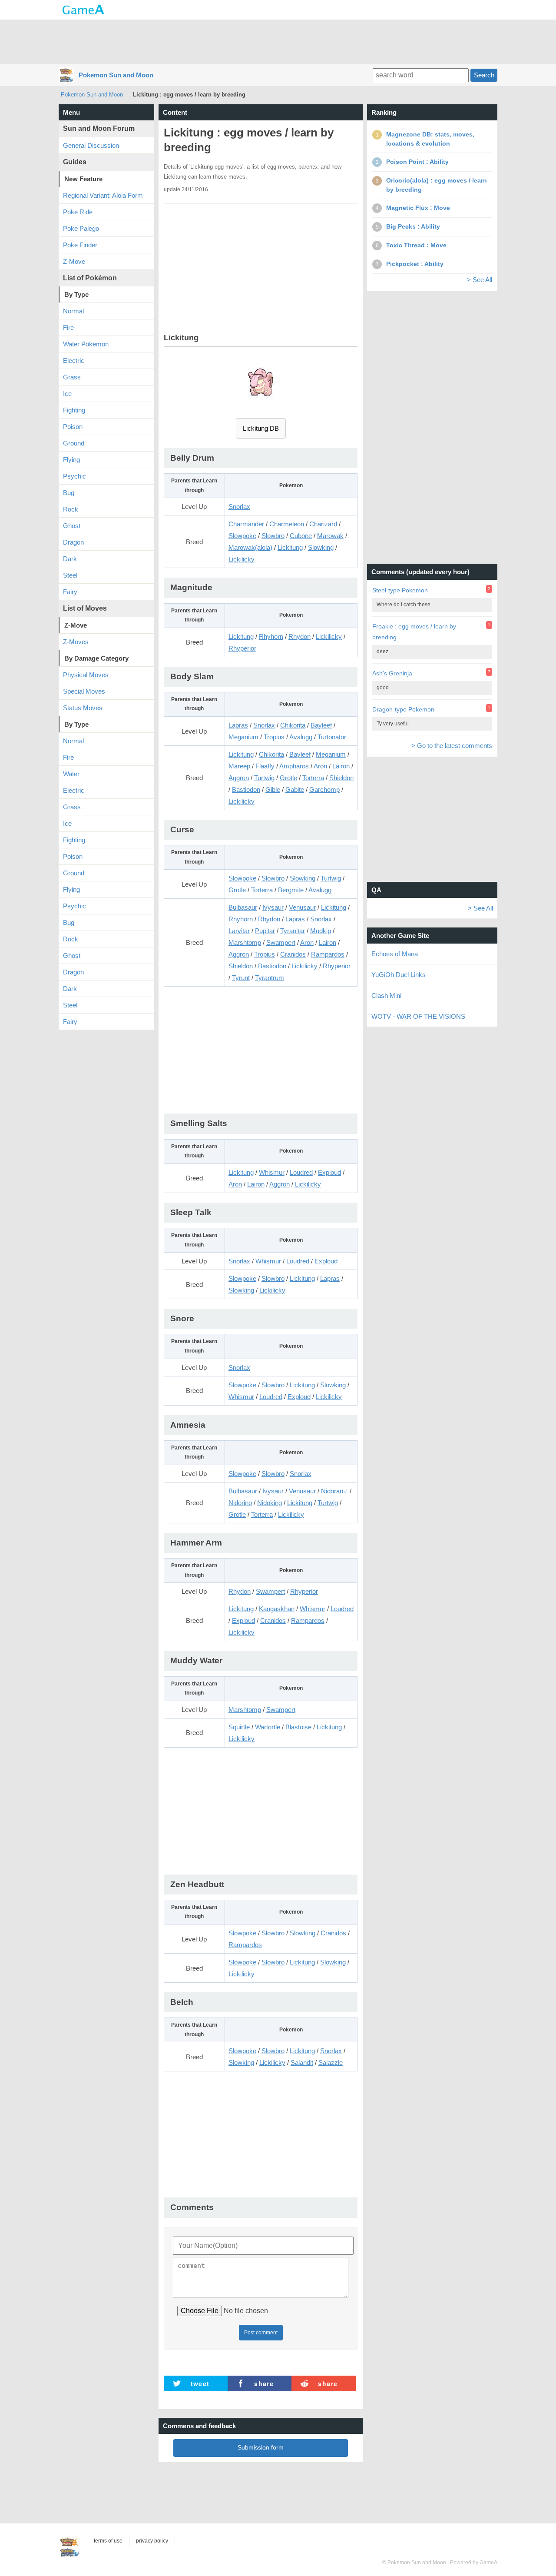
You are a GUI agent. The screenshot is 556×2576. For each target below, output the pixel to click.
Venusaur (302, 907)
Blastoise (298, 1727)
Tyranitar (293, 931)
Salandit (302, 2062)
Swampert (281, 942)
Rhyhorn (271, 637)
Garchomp (324, 789)
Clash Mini (386, 995)
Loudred (301, 1172)
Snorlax (239, 507)
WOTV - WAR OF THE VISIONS (418, 1016)
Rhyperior (242, 648)
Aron (320, 766)
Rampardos (328, 954)
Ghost (72, 526)
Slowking (321, 547)
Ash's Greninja (392, 673)
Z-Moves (76, 642)
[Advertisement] (278, 41)
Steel (70, 575)
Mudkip (321, 931)
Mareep (239, 766)
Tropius (274, 737)
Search (484, 75)
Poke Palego (81, 228)
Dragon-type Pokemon (403, 709)
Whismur (272, 1172)
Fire (68, 327)
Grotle (288, 778)
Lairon (341, 766)
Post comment (261, 2333)
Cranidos (293, 954)
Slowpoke (242, 536)
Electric (74, 361)
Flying (71, 460)
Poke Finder (80, 245)
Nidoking (270, 1503)
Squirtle (239, 1727)
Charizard (323, 524)
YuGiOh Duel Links (399, 975)
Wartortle (268, 1727)
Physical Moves (86, 675)
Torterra (313, 778)
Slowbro (273, 536)
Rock (71, 509)
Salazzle (331, 2062)
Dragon (73, 542)
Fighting (74, 410)
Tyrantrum (270, 978)
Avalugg (301, 737)
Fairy (70, 592)
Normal (73, 311)
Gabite (295, 789)
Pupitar (265, 931)
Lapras (238, 725)
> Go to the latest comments (452, 746)
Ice (67, 394)
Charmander (246, 524)
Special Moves (84, 691)
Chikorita (293, 725)
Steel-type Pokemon (400, 590)
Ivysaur (273, 907)
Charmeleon (287, 524)
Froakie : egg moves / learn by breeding (414, 632)
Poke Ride (78, 212)
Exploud (329, 1172)
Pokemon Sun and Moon (116, 75)
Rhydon (300, 637)
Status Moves (83, 708)
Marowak (330, 536)
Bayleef (321, 725)
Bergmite (291, 890)
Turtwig (264, 778)
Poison (73, 427)
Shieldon (341, 778)
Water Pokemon (86, 344)
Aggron (239, 778)
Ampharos (294, 766)
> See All (480, 280)
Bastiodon (246, 789)
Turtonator (332, 737)
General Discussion (91, 145)
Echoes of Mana (395, 954)
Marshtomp (245, 942)
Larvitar (239, 931)
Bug (69, 493)
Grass (72, 377)
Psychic (74, 476)
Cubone (301, 536)
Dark (70, 559)
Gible (273, 789)
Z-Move (74, 261)
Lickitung (290, 547)
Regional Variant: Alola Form (103, 195)
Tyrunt (241, 978)
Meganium (243, 737)
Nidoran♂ (334, 1491)
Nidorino (240, 1503)
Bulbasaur (243, 907)
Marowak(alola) (250, 547)
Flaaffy (265, 766)
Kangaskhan (277, 1609)
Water (71, 774)
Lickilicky (242, 559)
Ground (74, 443)
